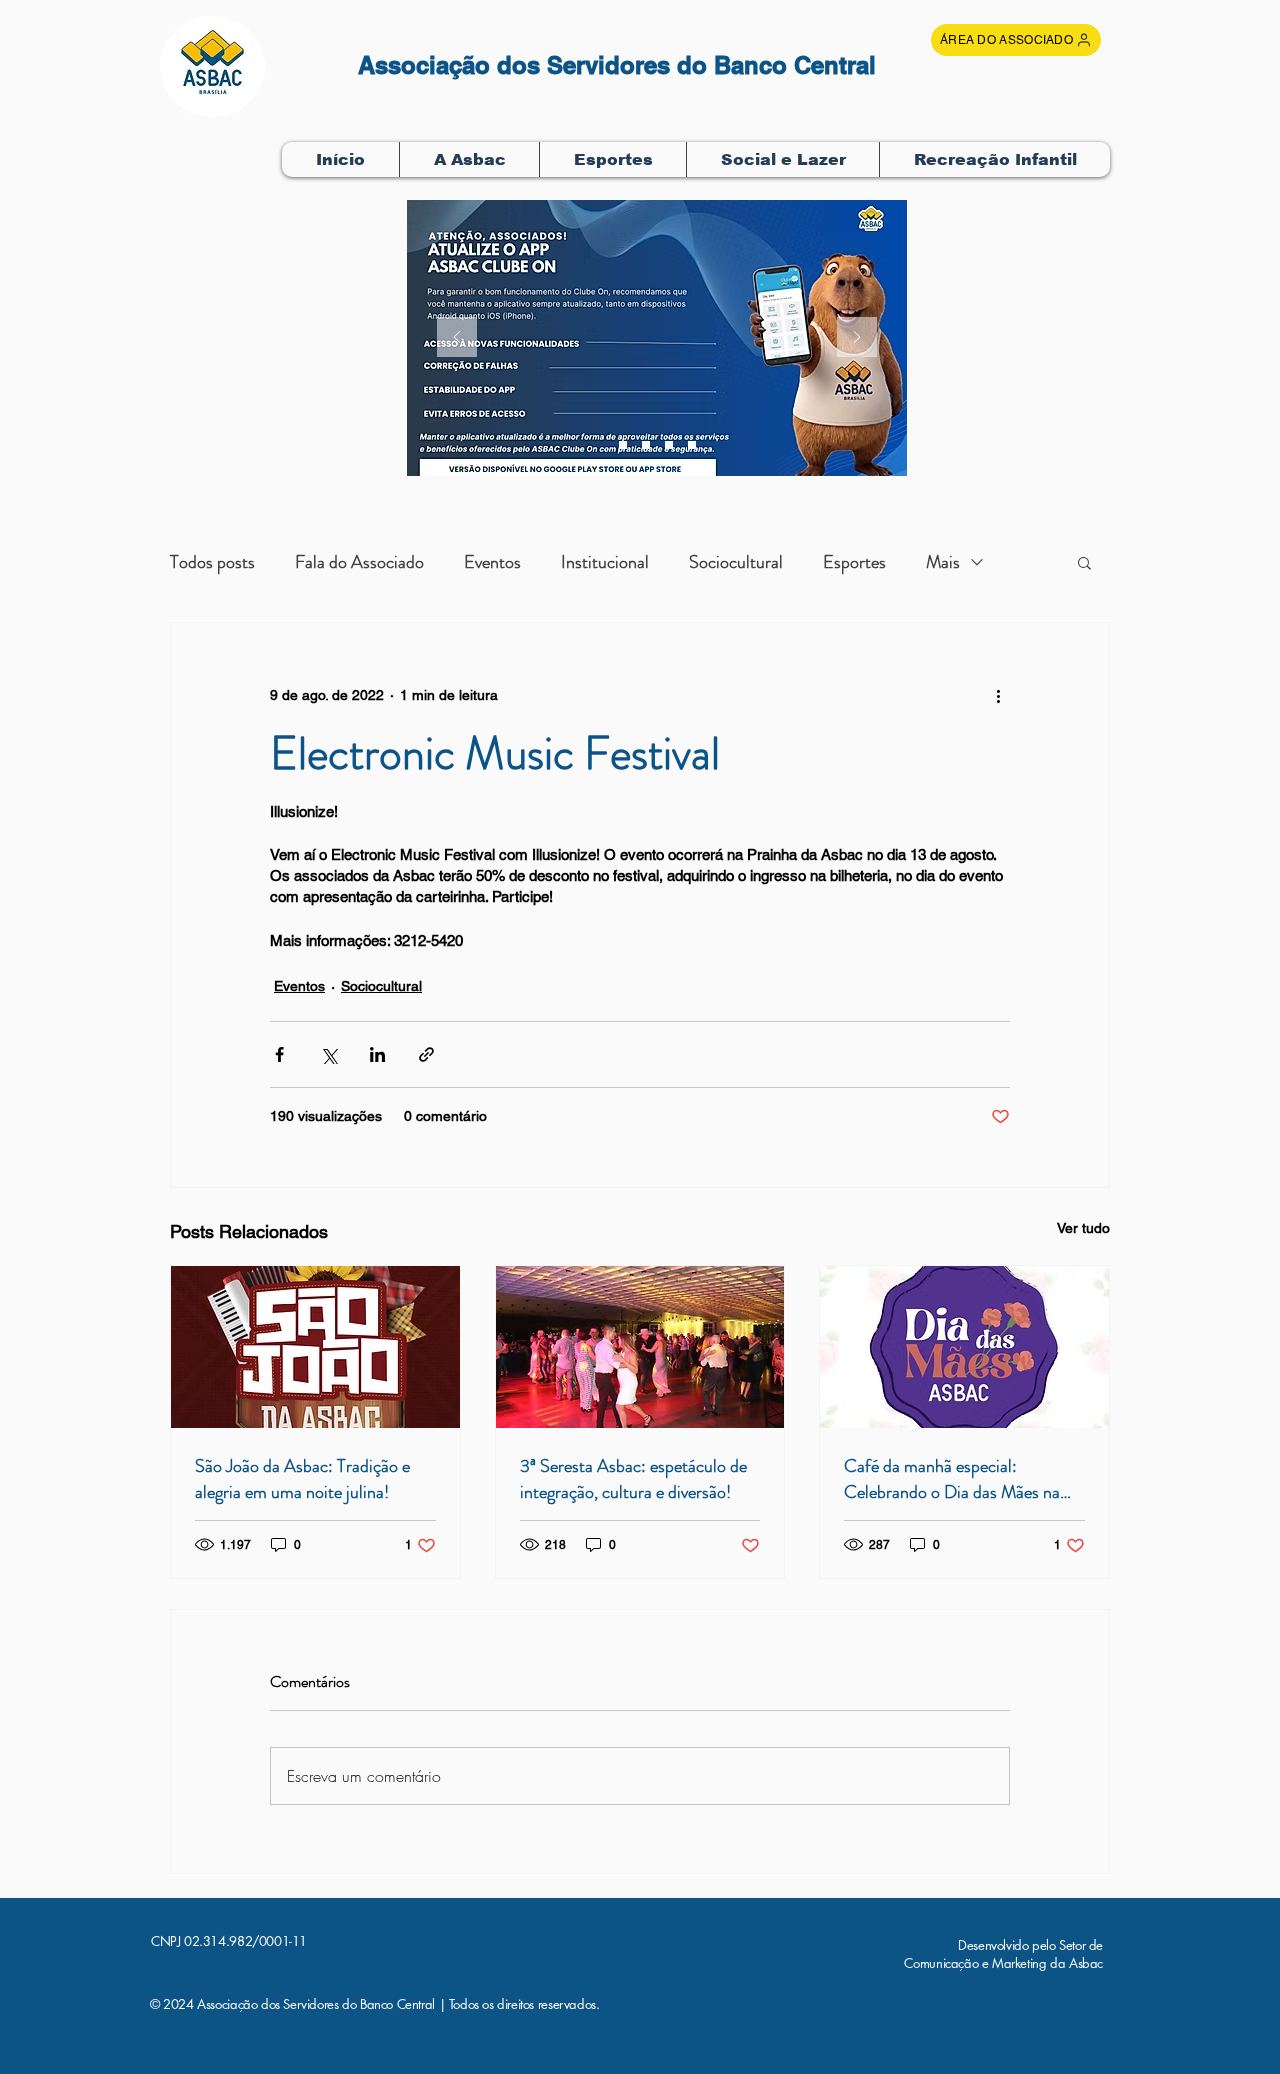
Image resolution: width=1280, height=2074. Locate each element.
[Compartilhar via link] (426, 1054)
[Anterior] (457, 338)
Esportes (854, 562)
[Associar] (669, 445)
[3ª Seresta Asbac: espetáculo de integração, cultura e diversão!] (640, 1347)
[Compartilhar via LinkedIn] (377, 1054)
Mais (943, 562)
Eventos (492, 562)
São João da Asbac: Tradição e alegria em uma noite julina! (302, 1479)
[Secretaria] (623, 445)
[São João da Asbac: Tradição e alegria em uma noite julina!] (315, 1347)
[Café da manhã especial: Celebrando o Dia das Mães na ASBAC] (964, 1347)
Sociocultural (736, 562)
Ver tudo (1083, 1228)
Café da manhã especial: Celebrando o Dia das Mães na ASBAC (952, 1479)
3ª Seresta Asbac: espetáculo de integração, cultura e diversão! (633, 1479)
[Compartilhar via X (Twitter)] (328, 1054)
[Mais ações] (998, 695)
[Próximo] (857, 338)
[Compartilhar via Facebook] (279, 1054)
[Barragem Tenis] (692, 445)
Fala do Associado (359, 562)
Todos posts (212, 562)
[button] (469, 159)
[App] (646, 445)
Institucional (605, 562)
